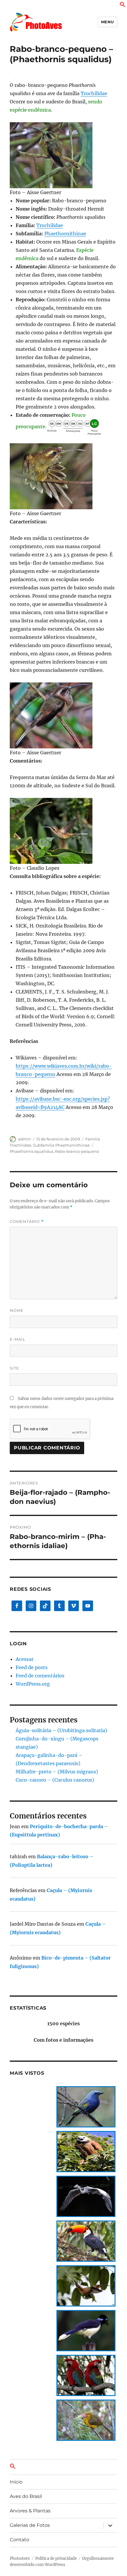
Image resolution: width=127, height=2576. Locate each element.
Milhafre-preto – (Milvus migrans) (57, 1772)
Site (14, 1368)
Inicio (16, 2482)
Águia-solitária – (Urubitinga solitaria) (61, 1730)
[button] (123, 6)
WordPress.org (33, 1684)
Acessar (25, 1659)
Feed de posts (32, 1667)
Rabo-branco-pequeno (77, 1151)
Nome (17, 1310)
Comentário (27, 1222)
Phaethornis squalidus (31, 1151)
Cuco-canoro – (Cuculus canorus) (55, 1780)
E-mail (18, 1339)
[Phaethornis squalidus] (63, 155)
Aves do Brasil (26, 2496)
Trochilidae (94, 93)
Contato (19, 2540)
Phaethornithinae (65, 234)
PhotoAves (20, 2558)
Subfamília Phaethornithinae (61, 1145)
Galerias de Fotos (30, 2525)
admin (25, 1139)
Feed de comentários (40, 1676)
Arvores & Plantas (30, 2511)
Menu (108, 22)
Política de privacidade (56, 2558)
